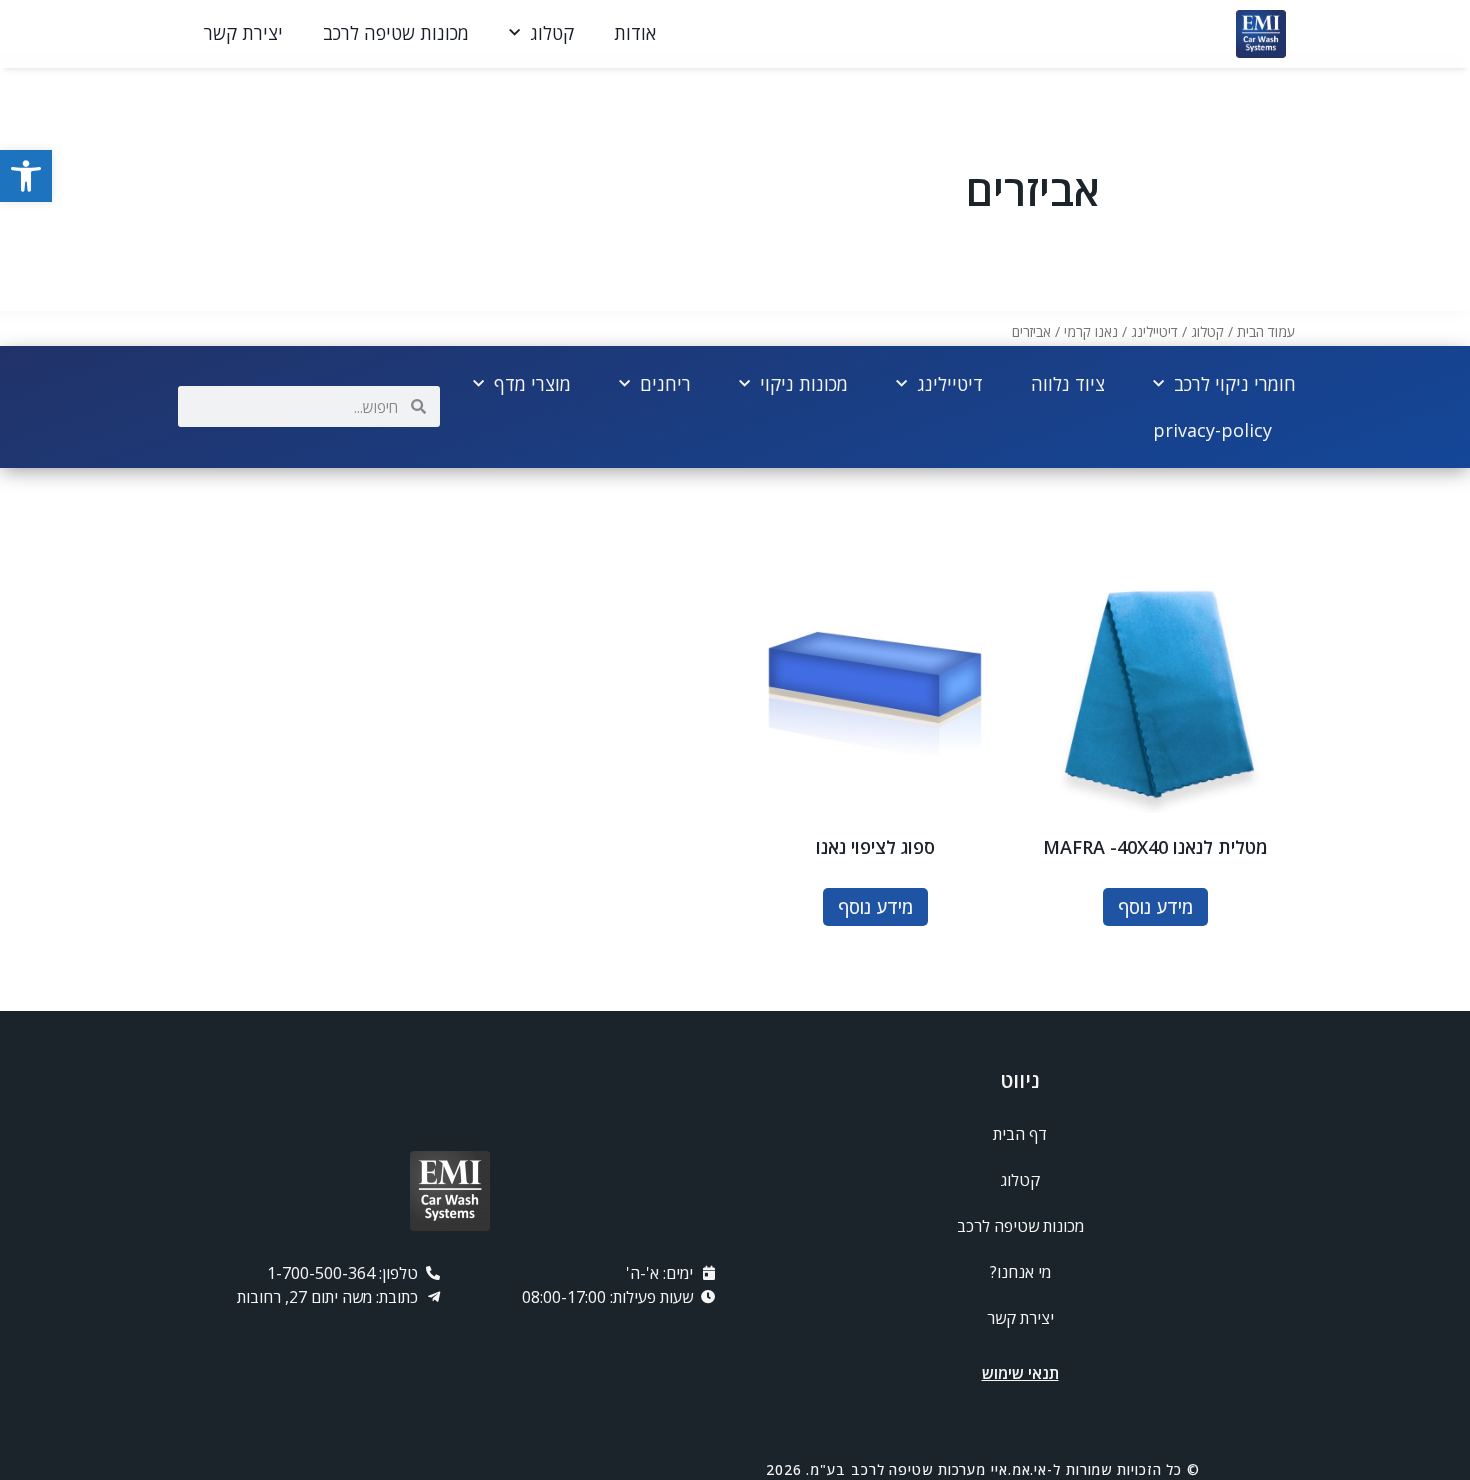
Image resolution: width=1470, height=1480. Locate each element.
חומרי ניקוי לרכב (1235, 384)
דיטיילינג (1154, 331)
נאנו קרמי (1091, 331)
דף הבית (1020, 1134)
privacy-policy (1212, 430)
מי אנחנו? (1020, 1272)
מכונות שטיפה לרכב (396, 33)
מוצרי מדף (532, 384)
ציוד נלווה (1068, 384)
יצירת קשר (243, 33)
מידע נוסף (1155, 907)
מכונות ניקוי (804, 384)
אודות (635, 33)
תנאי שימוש (1020, 1373)
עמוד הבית (1266, 331)
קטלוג (552, 33)
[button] (26, 176)
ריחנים (665, 384)
